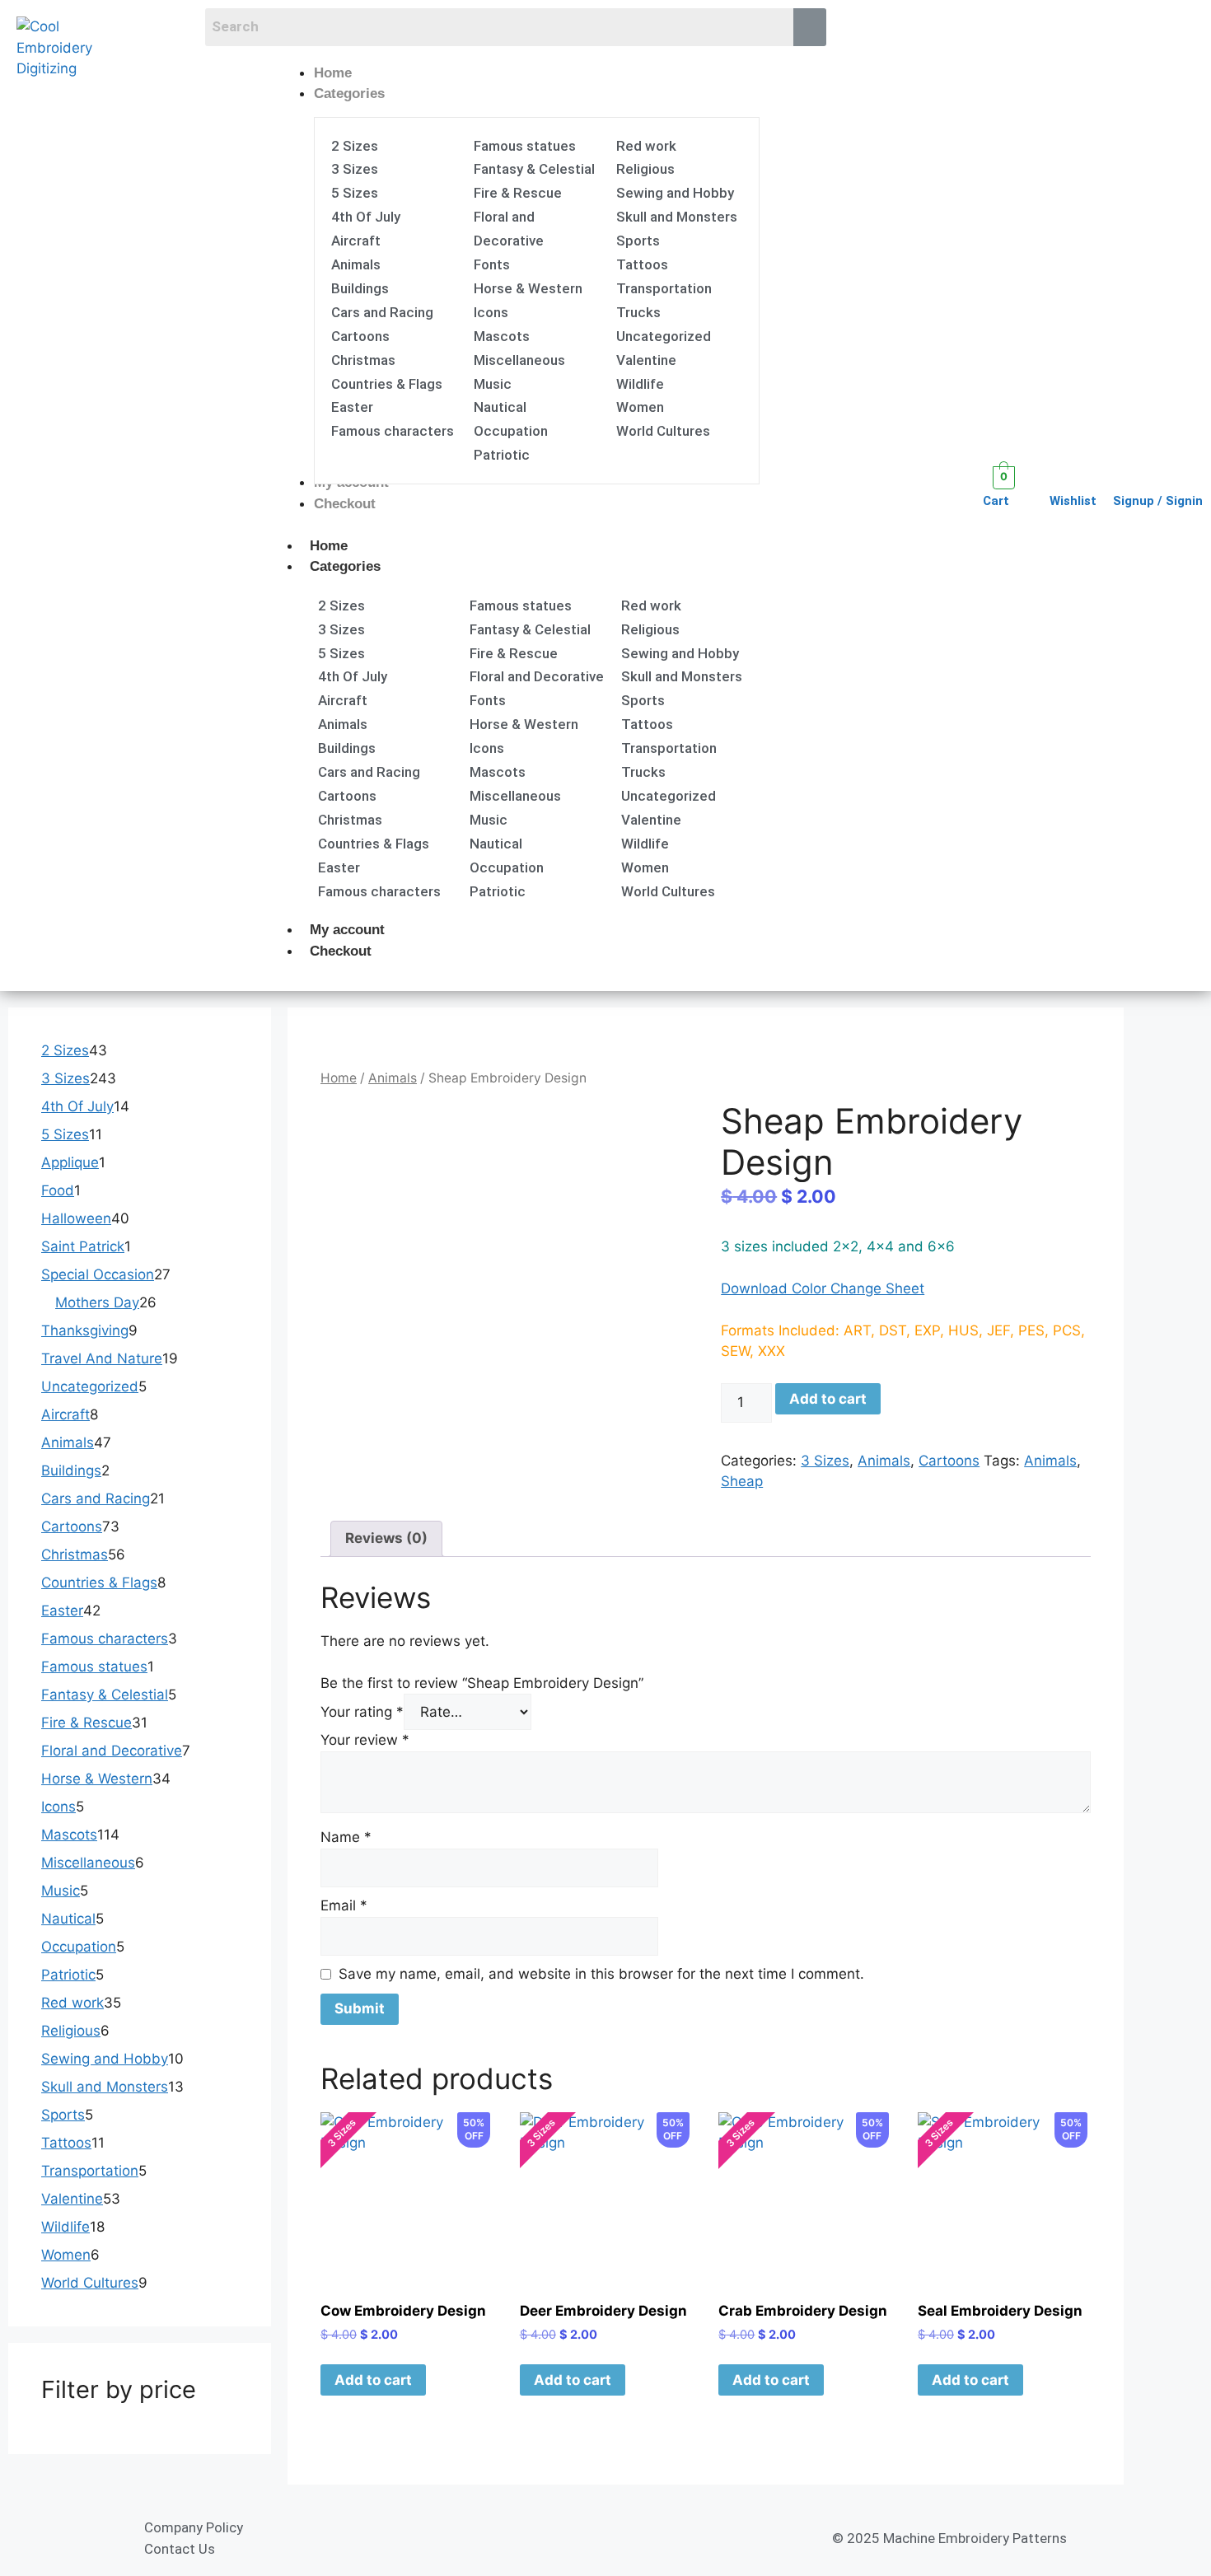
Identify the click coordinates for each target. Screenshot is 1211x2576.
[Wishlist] (1060, 477)
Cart (996, 501)
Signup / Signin (1158, 501)
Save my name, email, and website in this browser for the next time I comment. (601, 1974)
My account (347, 930)
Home (329, 546)
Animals (393, 1078)
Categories (345, 566)
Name (346, 1837)
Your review (365, 1740)
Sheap (742, 1481)
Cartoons (949, 1461)
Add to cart (828, 1399)
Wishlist (1073, 501)
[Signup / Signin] (1123, 477)
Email (344, 1905)
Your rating (362, 1712)
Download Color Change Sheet (823, 1288)
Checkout (341, 951)
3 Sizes (825, 1461)
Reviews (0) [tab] (386, 1538)
